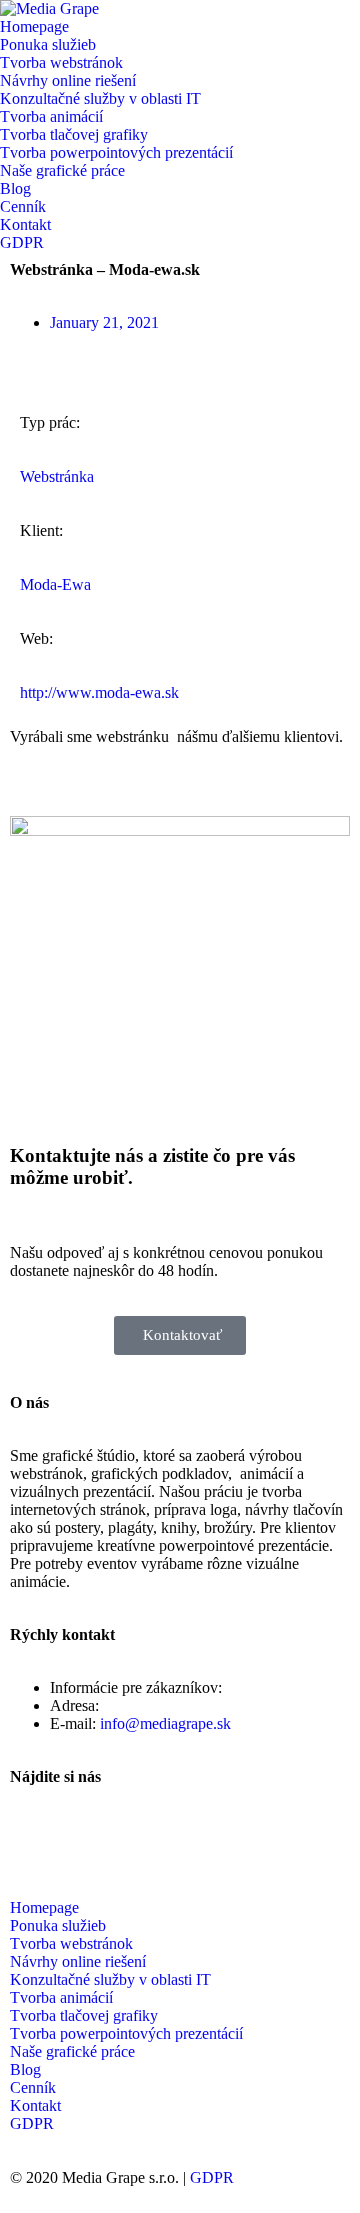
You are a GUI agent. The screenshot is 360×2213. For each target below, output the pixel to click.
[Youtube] (89, 1830)
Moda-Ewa (55, 584)
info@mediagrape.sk (165, 1723)
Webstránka (57, 476)
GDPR (212, 2177)
